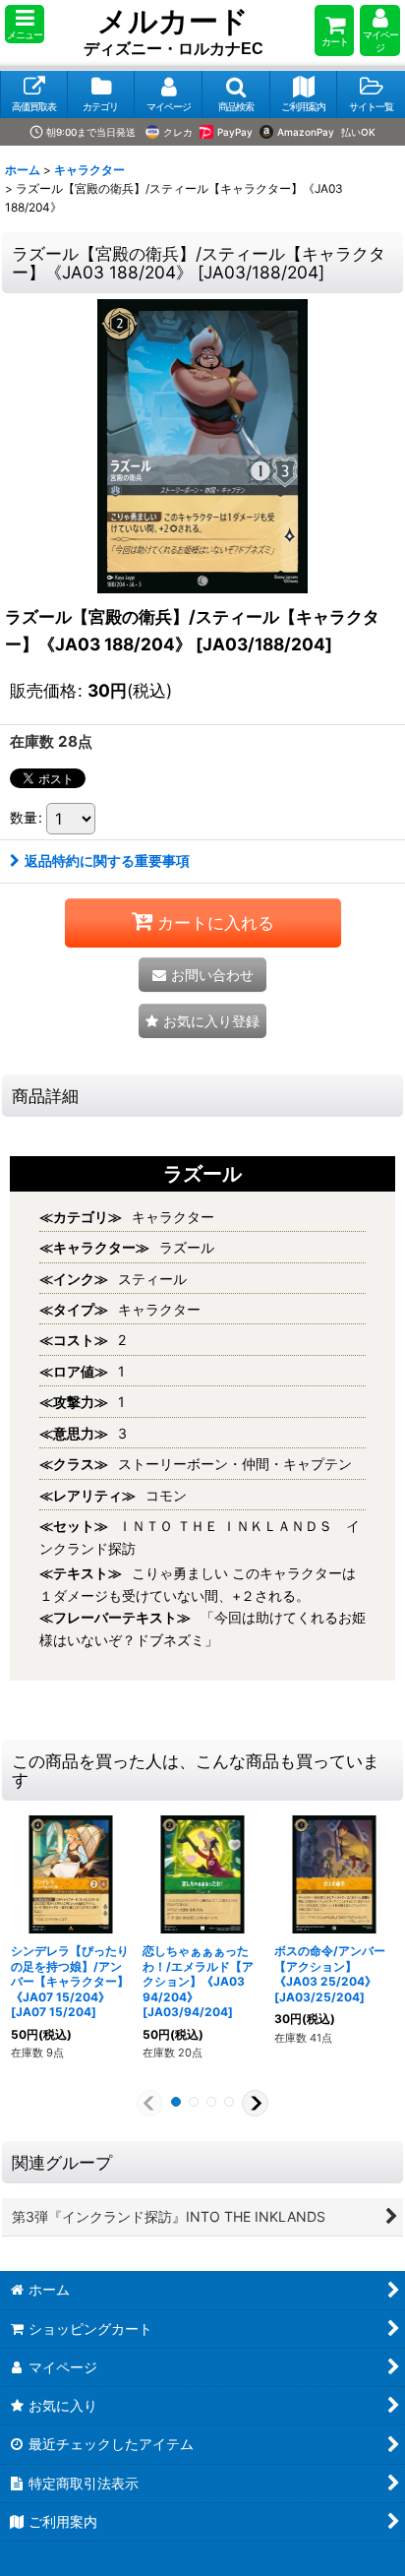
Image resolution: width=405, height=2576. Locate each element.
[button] (25, 24)
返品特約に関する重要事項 (107, 860)
